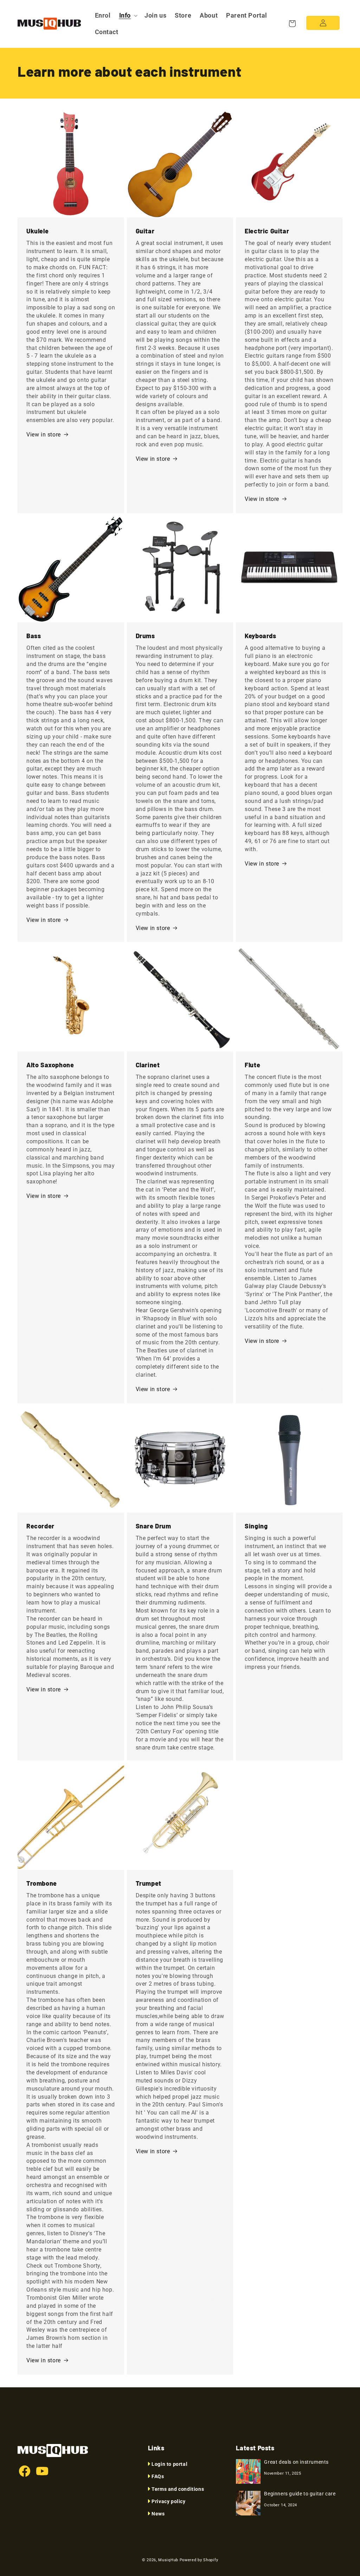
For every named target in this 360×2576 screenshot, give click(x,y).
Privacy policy (168, 2501)
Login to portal (169, 2464)
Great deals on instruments (296, 2462)
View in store (44, 435)
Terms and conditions (178, 2489)
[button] (128, 15)
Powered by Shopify (199, 2560)
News (158, 2514)
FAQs (158, 2476)
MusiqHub (168, 2560)
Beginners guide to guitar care (300, 2494)
